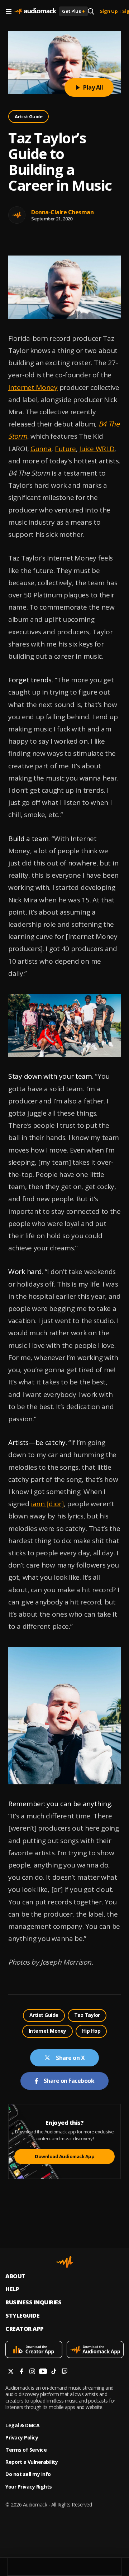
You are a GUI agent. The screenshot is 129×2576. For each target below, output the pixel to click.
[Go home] (35, 11)
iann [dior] (47, 1504)
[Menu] (9, 11)
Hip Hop (91, 2031)
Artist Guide (28, 116)
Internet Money (33, 387)
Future (65, 449)
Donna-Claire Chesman (62, 212)
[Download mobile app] (34, 2350)
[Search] (91, 11)
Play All (93, 87)
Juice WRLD (97, 449)
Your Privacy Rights (29, 2487)
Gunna (41, 449)
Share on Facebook (69, 2081)
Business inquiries (33, 2302)
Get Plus (73, 11)
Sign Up (109, 11)
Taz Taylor (87, 2015)
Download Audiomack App (64, 2156)
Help (12, 2289)
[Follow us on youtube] (43, 2372)
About (15, 2276)
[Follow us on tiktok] (54, 2372)
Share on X (70, 2058)
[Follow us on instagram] (32, 2372)
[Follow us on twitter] (11, 2372)
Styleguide (22, 2316)
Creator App (25, 2329)
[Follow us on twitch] (64, 2372)
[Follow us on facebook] (21, 2372)
